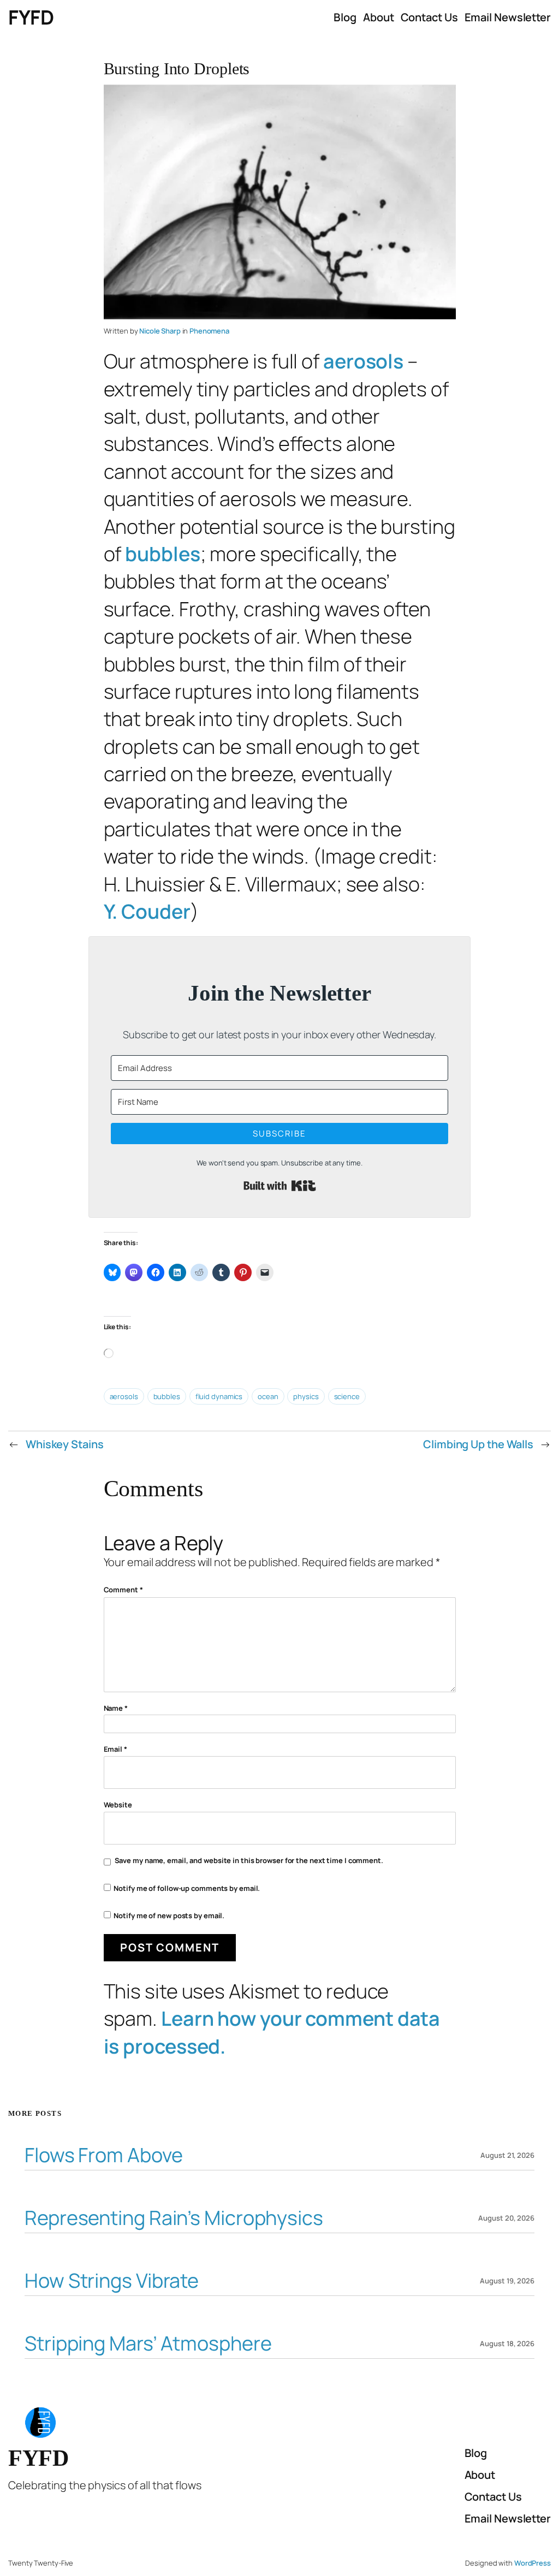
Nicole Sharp (160, 331)
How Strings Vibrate (112, 2281)
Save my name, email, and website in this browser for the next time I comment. (249, 1860)
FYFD (31, 17)
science (347, 1396)
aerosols (363, 361)
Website (118, 1805)
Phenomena (209, 331)
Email (115, 1749)
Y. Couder (147, 911)
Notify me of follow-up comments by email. (187, 1888)
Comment (123, 1590)
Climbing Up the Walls (478, 1444)
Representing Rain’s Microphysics (174, 2218)
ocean (268, 1396)
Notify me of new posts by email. (169, 1915)
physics (306, 1396)
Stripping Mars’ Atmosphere (148, 2344)
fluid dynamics (219, 1396)
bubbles (162, 554)
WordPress (533, 2563)
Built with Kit (280, 1186)
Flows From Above (103, 2155)
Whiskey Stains (65, 1444)
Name (116, 1708)
